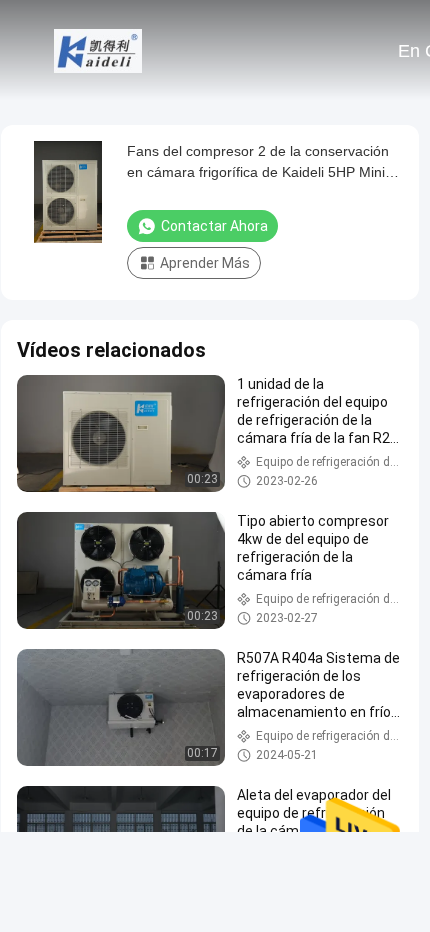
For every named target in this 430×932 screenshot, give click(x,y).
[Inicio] (98, 50)
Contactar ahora (214, 226)
